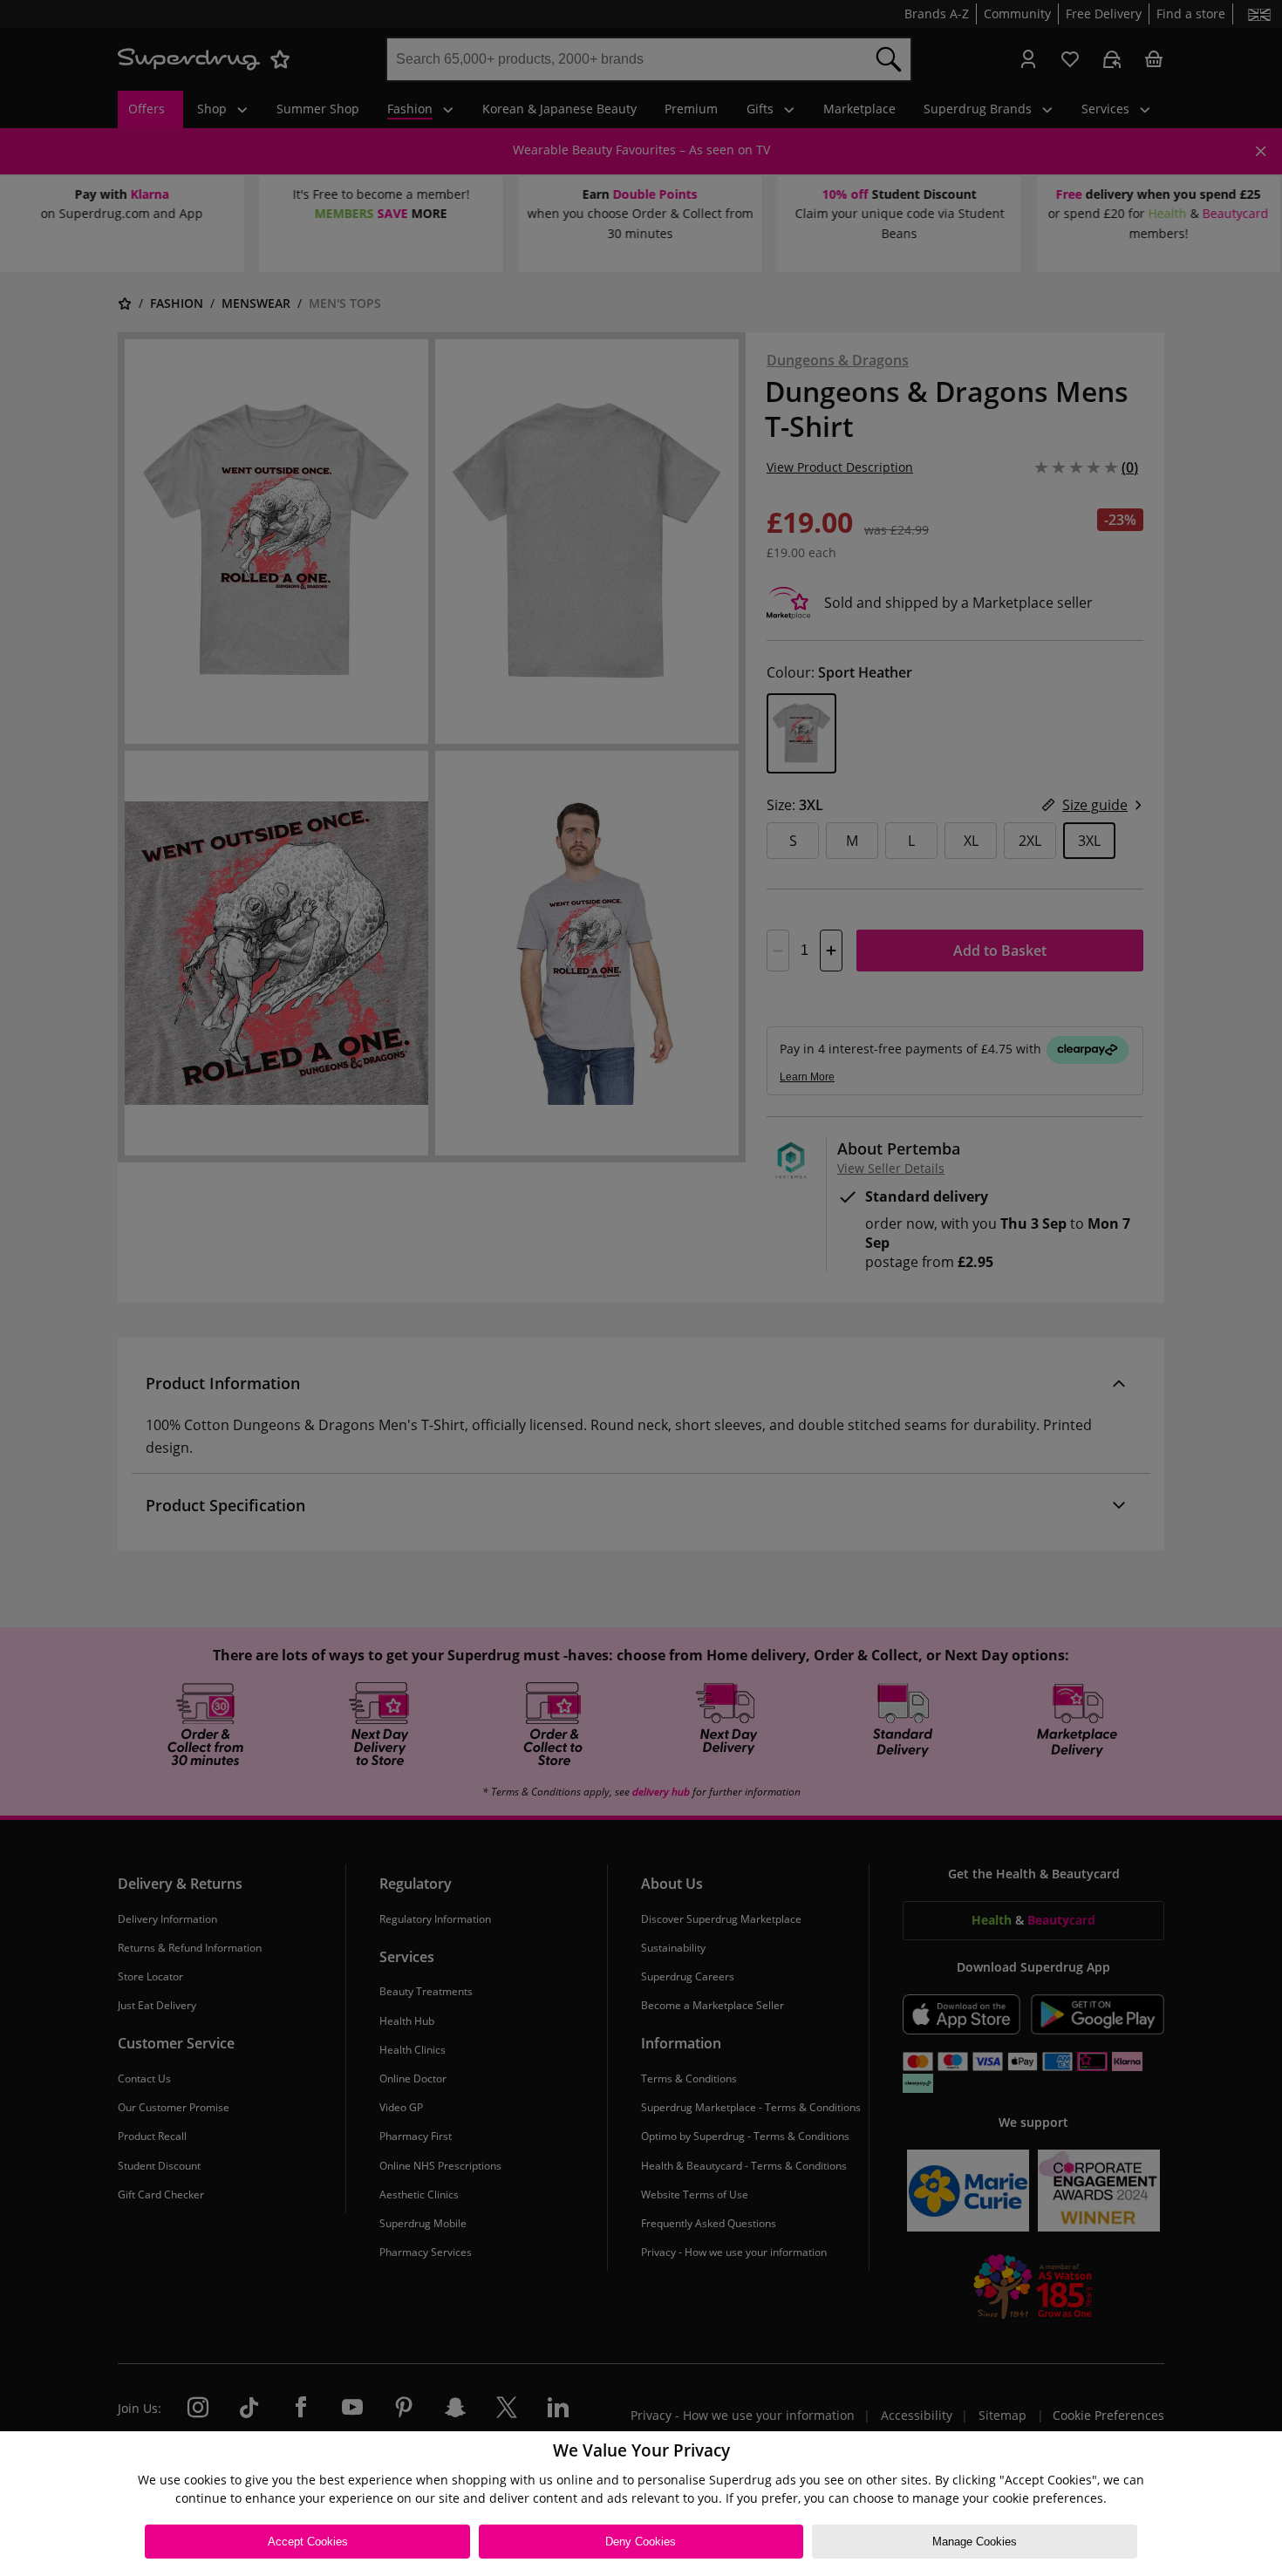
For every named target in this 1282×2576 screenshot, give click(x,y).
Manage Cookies (975, 2542)
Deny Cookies (641, 2542)
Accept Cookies (308, 2542)
